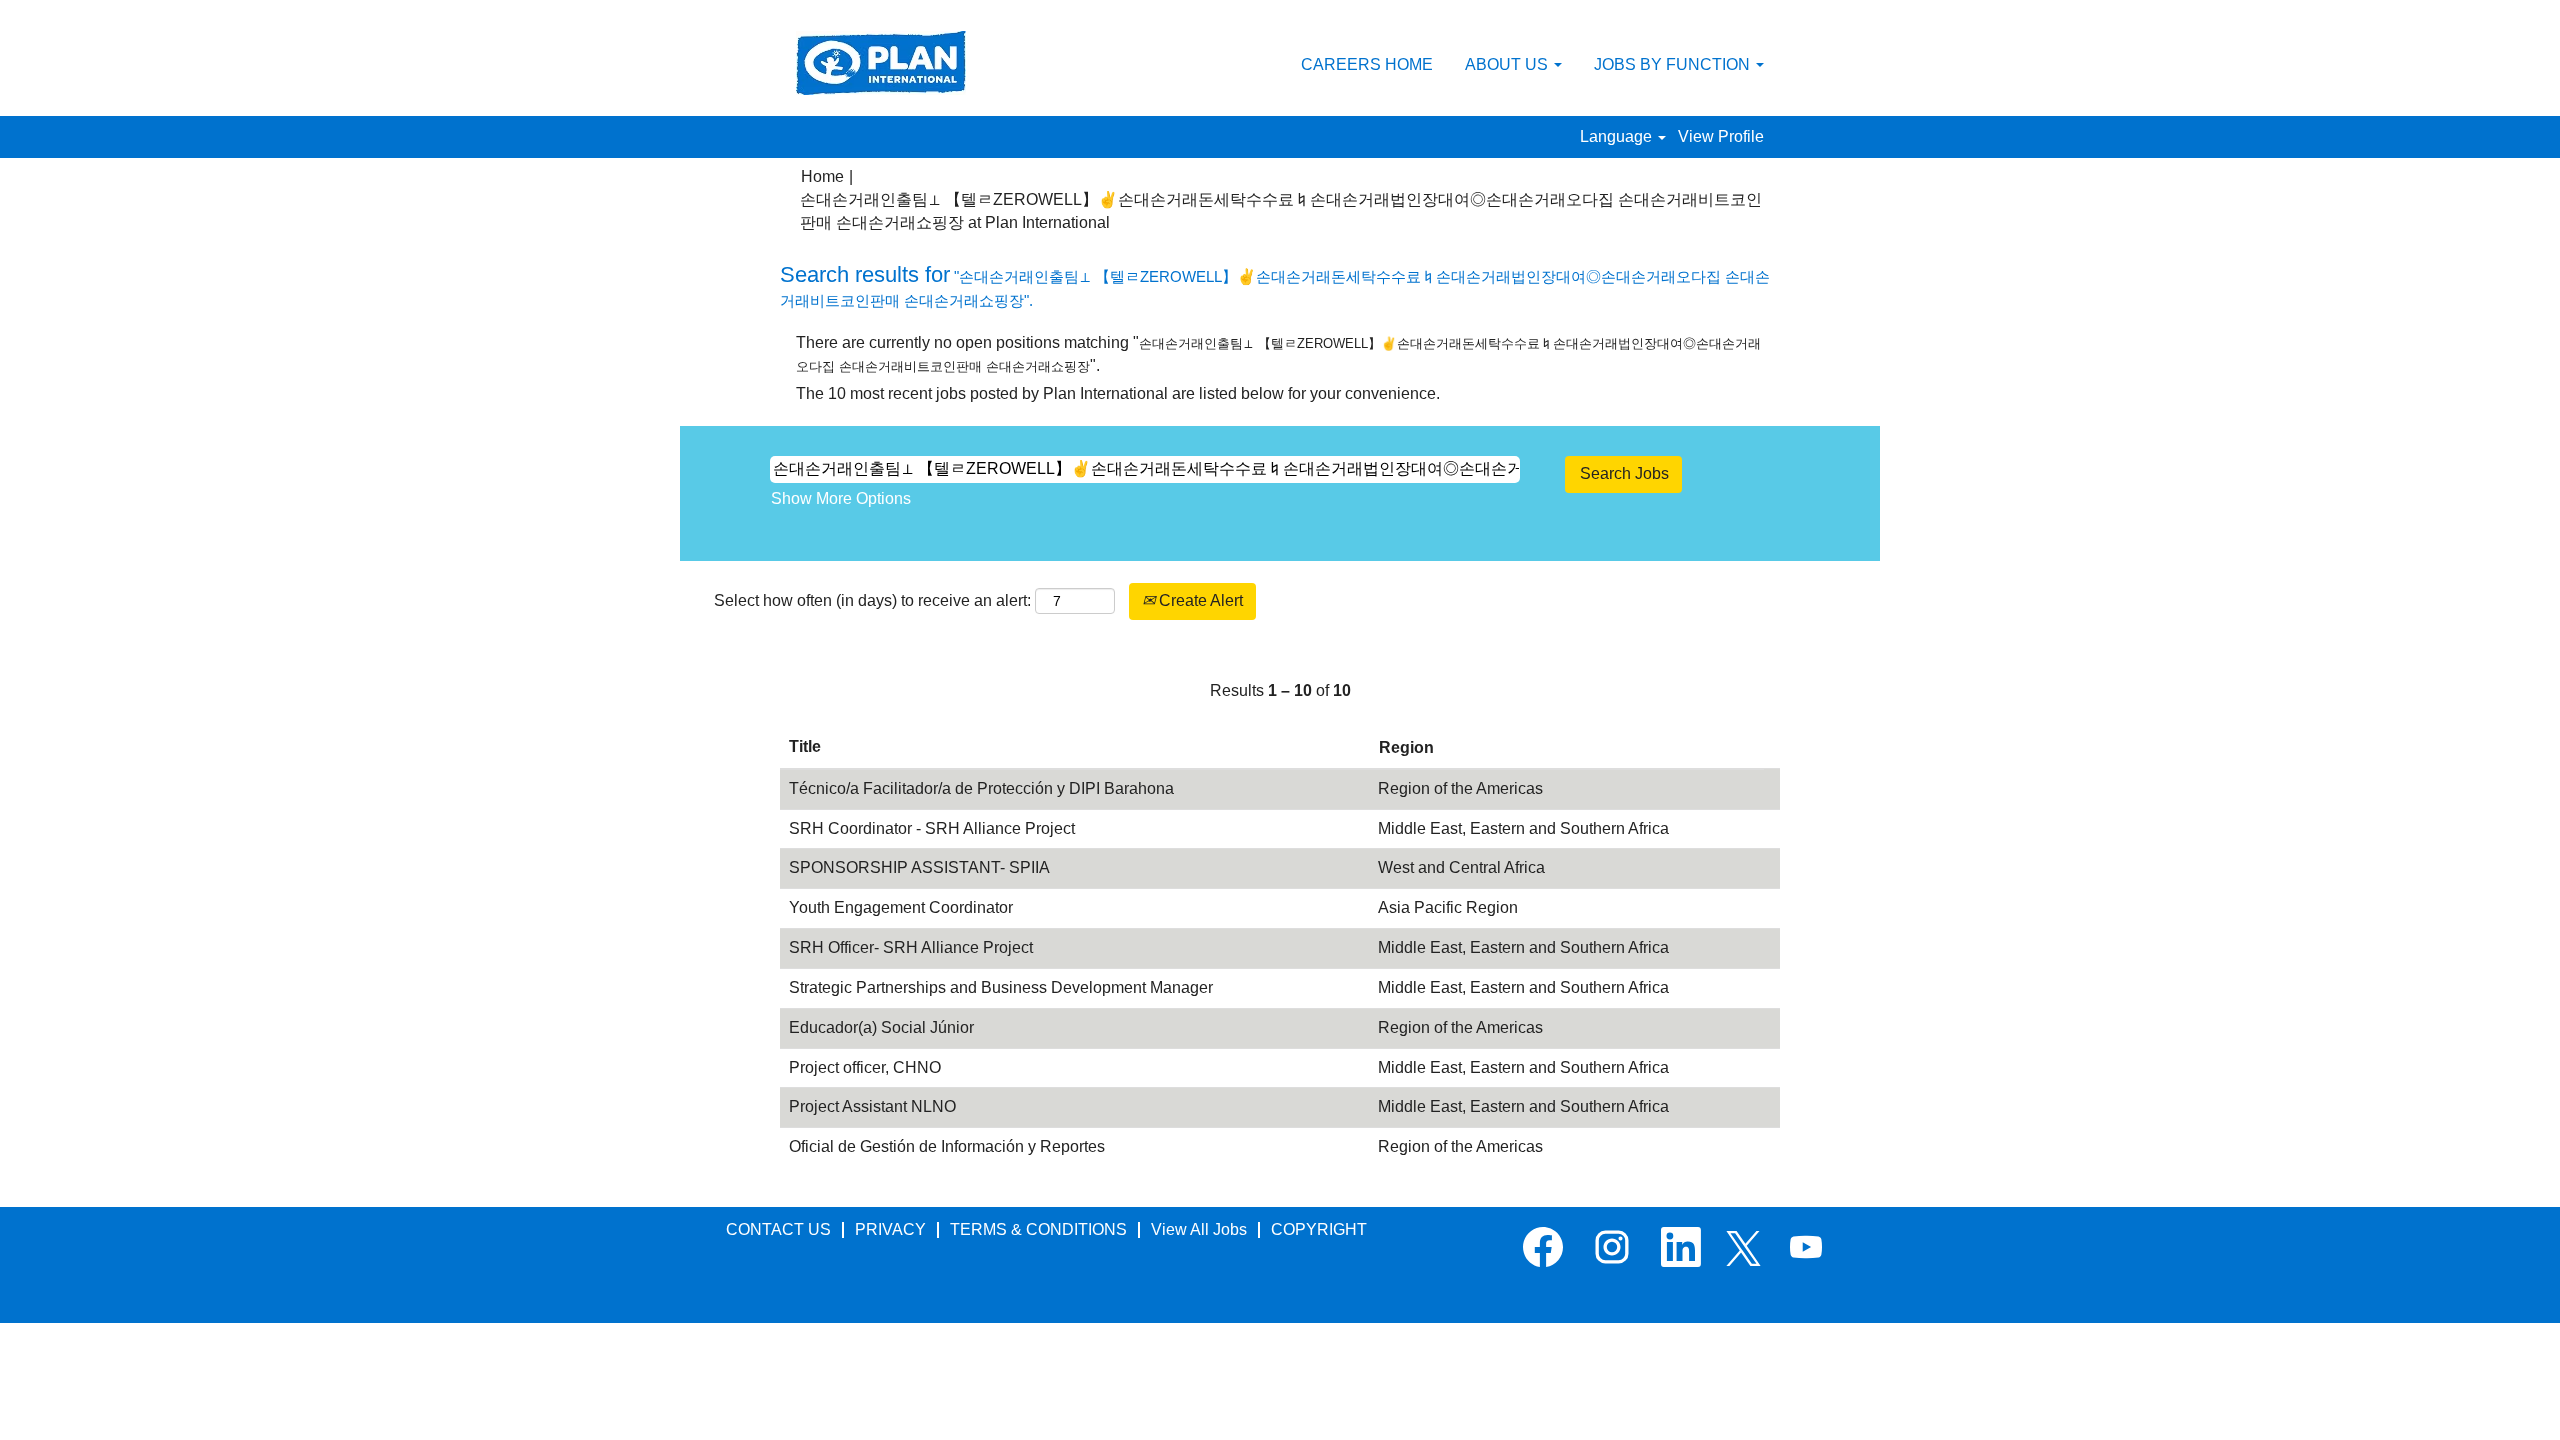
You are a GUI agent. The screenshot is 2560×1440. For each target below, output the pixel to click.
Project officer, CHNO (865, 1067)
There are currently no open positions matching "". (1278, 354)
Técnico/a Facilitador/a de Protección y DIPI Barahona (981, 788)
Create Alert (1199, 600)
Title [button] (805, 746)
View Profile (1721, 136)
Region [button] (1406, 747)
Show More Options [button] (841, 498)
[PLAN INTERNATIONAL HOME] (881, 63)
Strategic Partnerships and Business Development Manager (1001, 987)
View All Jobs (1199, 1229)
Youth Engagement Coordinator (901, 907)
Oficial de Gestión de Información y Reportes (947, 1146)
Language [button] (1618, 136)
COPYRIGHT (1319, 1229)
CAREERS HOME (1367, 64)
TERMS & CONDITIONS (1038, 1229)
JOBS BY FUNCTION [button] (1674, 64)
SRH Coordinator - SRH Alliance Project (932, 828)
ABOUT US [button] (1508, 64)
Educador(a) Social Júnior (881, 1027)
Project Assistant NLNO (872, 1106)
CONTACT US (778, 1229)
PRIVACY (890, 1229)
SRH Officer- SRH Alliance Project (911, 947)
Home (822, 176)
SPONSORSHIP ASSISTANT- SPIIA (919, 867)
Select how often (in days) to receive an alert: (872, 600)
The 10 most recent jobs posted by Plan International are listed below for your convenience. (1118, 393)
